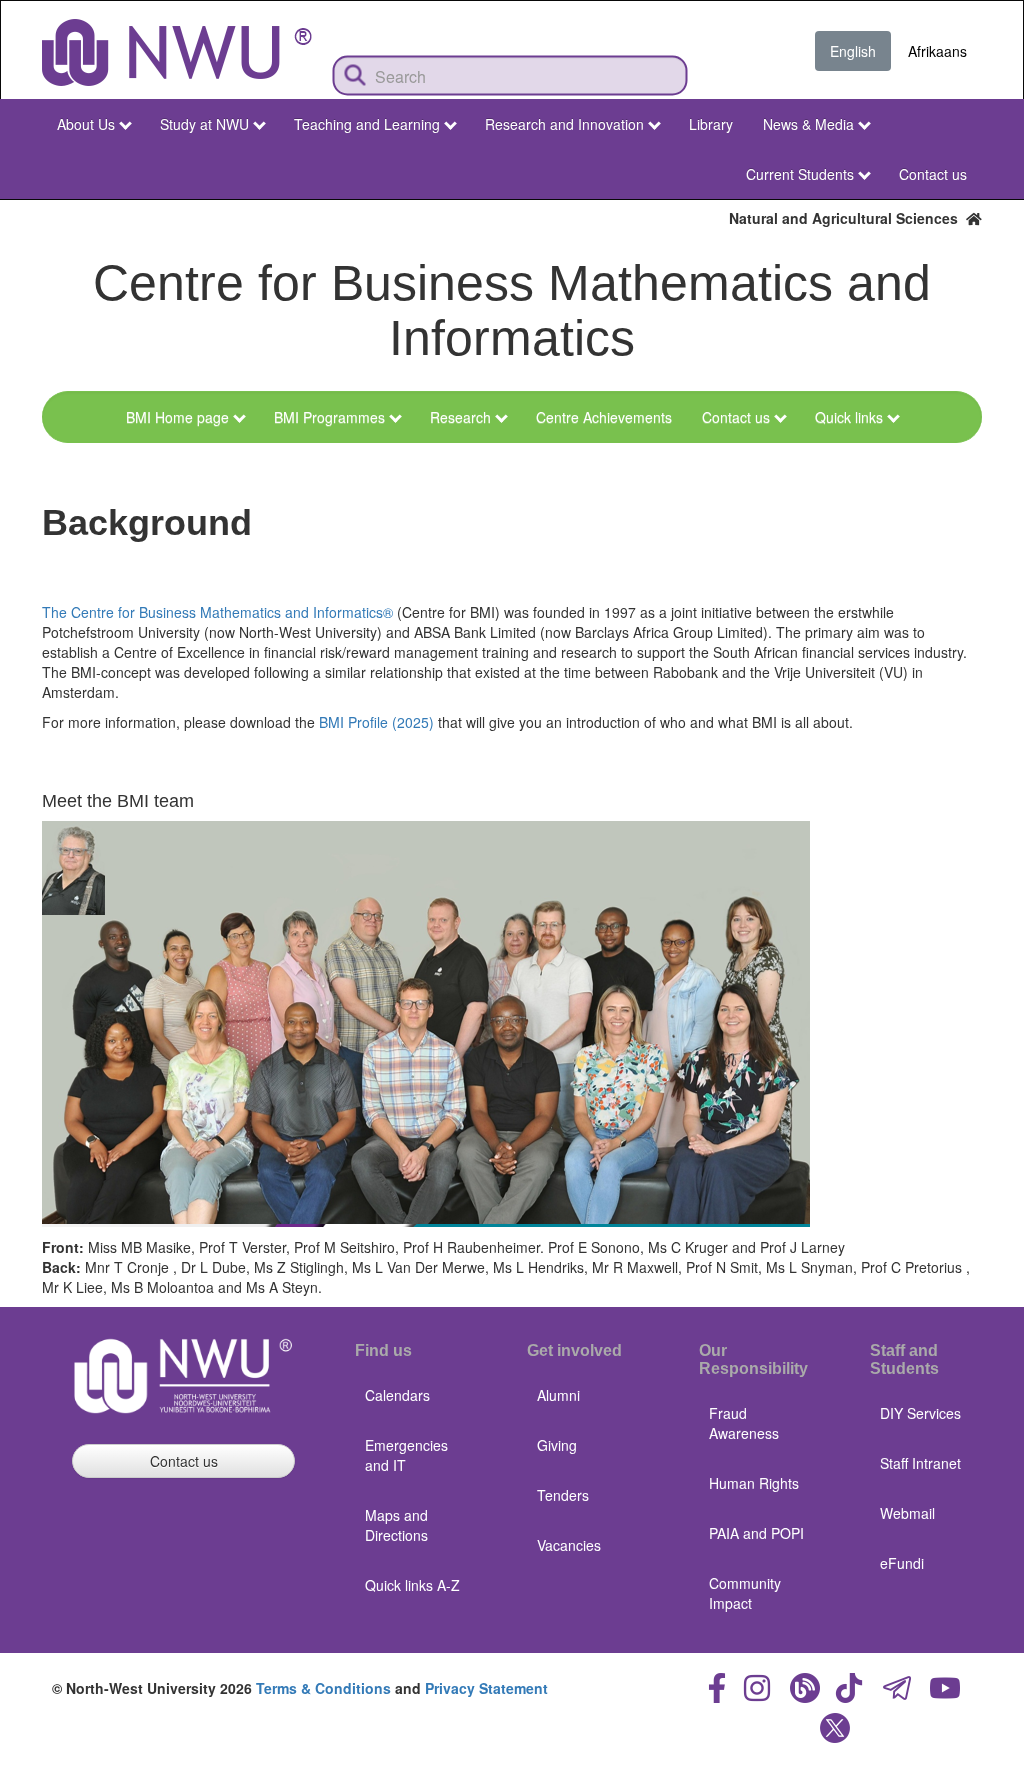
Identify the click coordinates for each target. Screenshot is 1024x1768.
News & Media (808, 124)
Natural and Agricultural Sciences (847, 218)
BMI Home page (177, 417)
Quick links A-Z (412, 1585)
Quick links (849, 417)
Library (711, 124)
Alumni (558, 1395)
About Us (86, 124)
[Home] (177, 52)
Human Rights (754, 1483)
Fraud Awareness (744, 1423)
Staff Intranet (920, 1463)
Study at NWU (204, 124)
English (853, 51)
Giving (557, 1445)
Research (460, 417)
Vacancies (569, 1545)
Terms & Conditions (323, 1688)
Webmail (907, 1513)
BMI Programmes (329, 417)
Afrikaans (937, 51)
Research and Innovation (564, 124)
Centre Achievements (604, 417)
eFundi (902, 1563)
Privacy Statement (486, 1688)
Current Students (800, 174)
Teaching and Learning (367, 124)
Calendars (397, 1395)
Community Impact (745, 1593)
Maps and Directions (396, 1525)
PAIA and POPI (756, 1533)
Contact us (933, 174)
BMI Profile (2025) (378, 722)
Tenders (563, 1495)
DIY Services (920, 1413)
